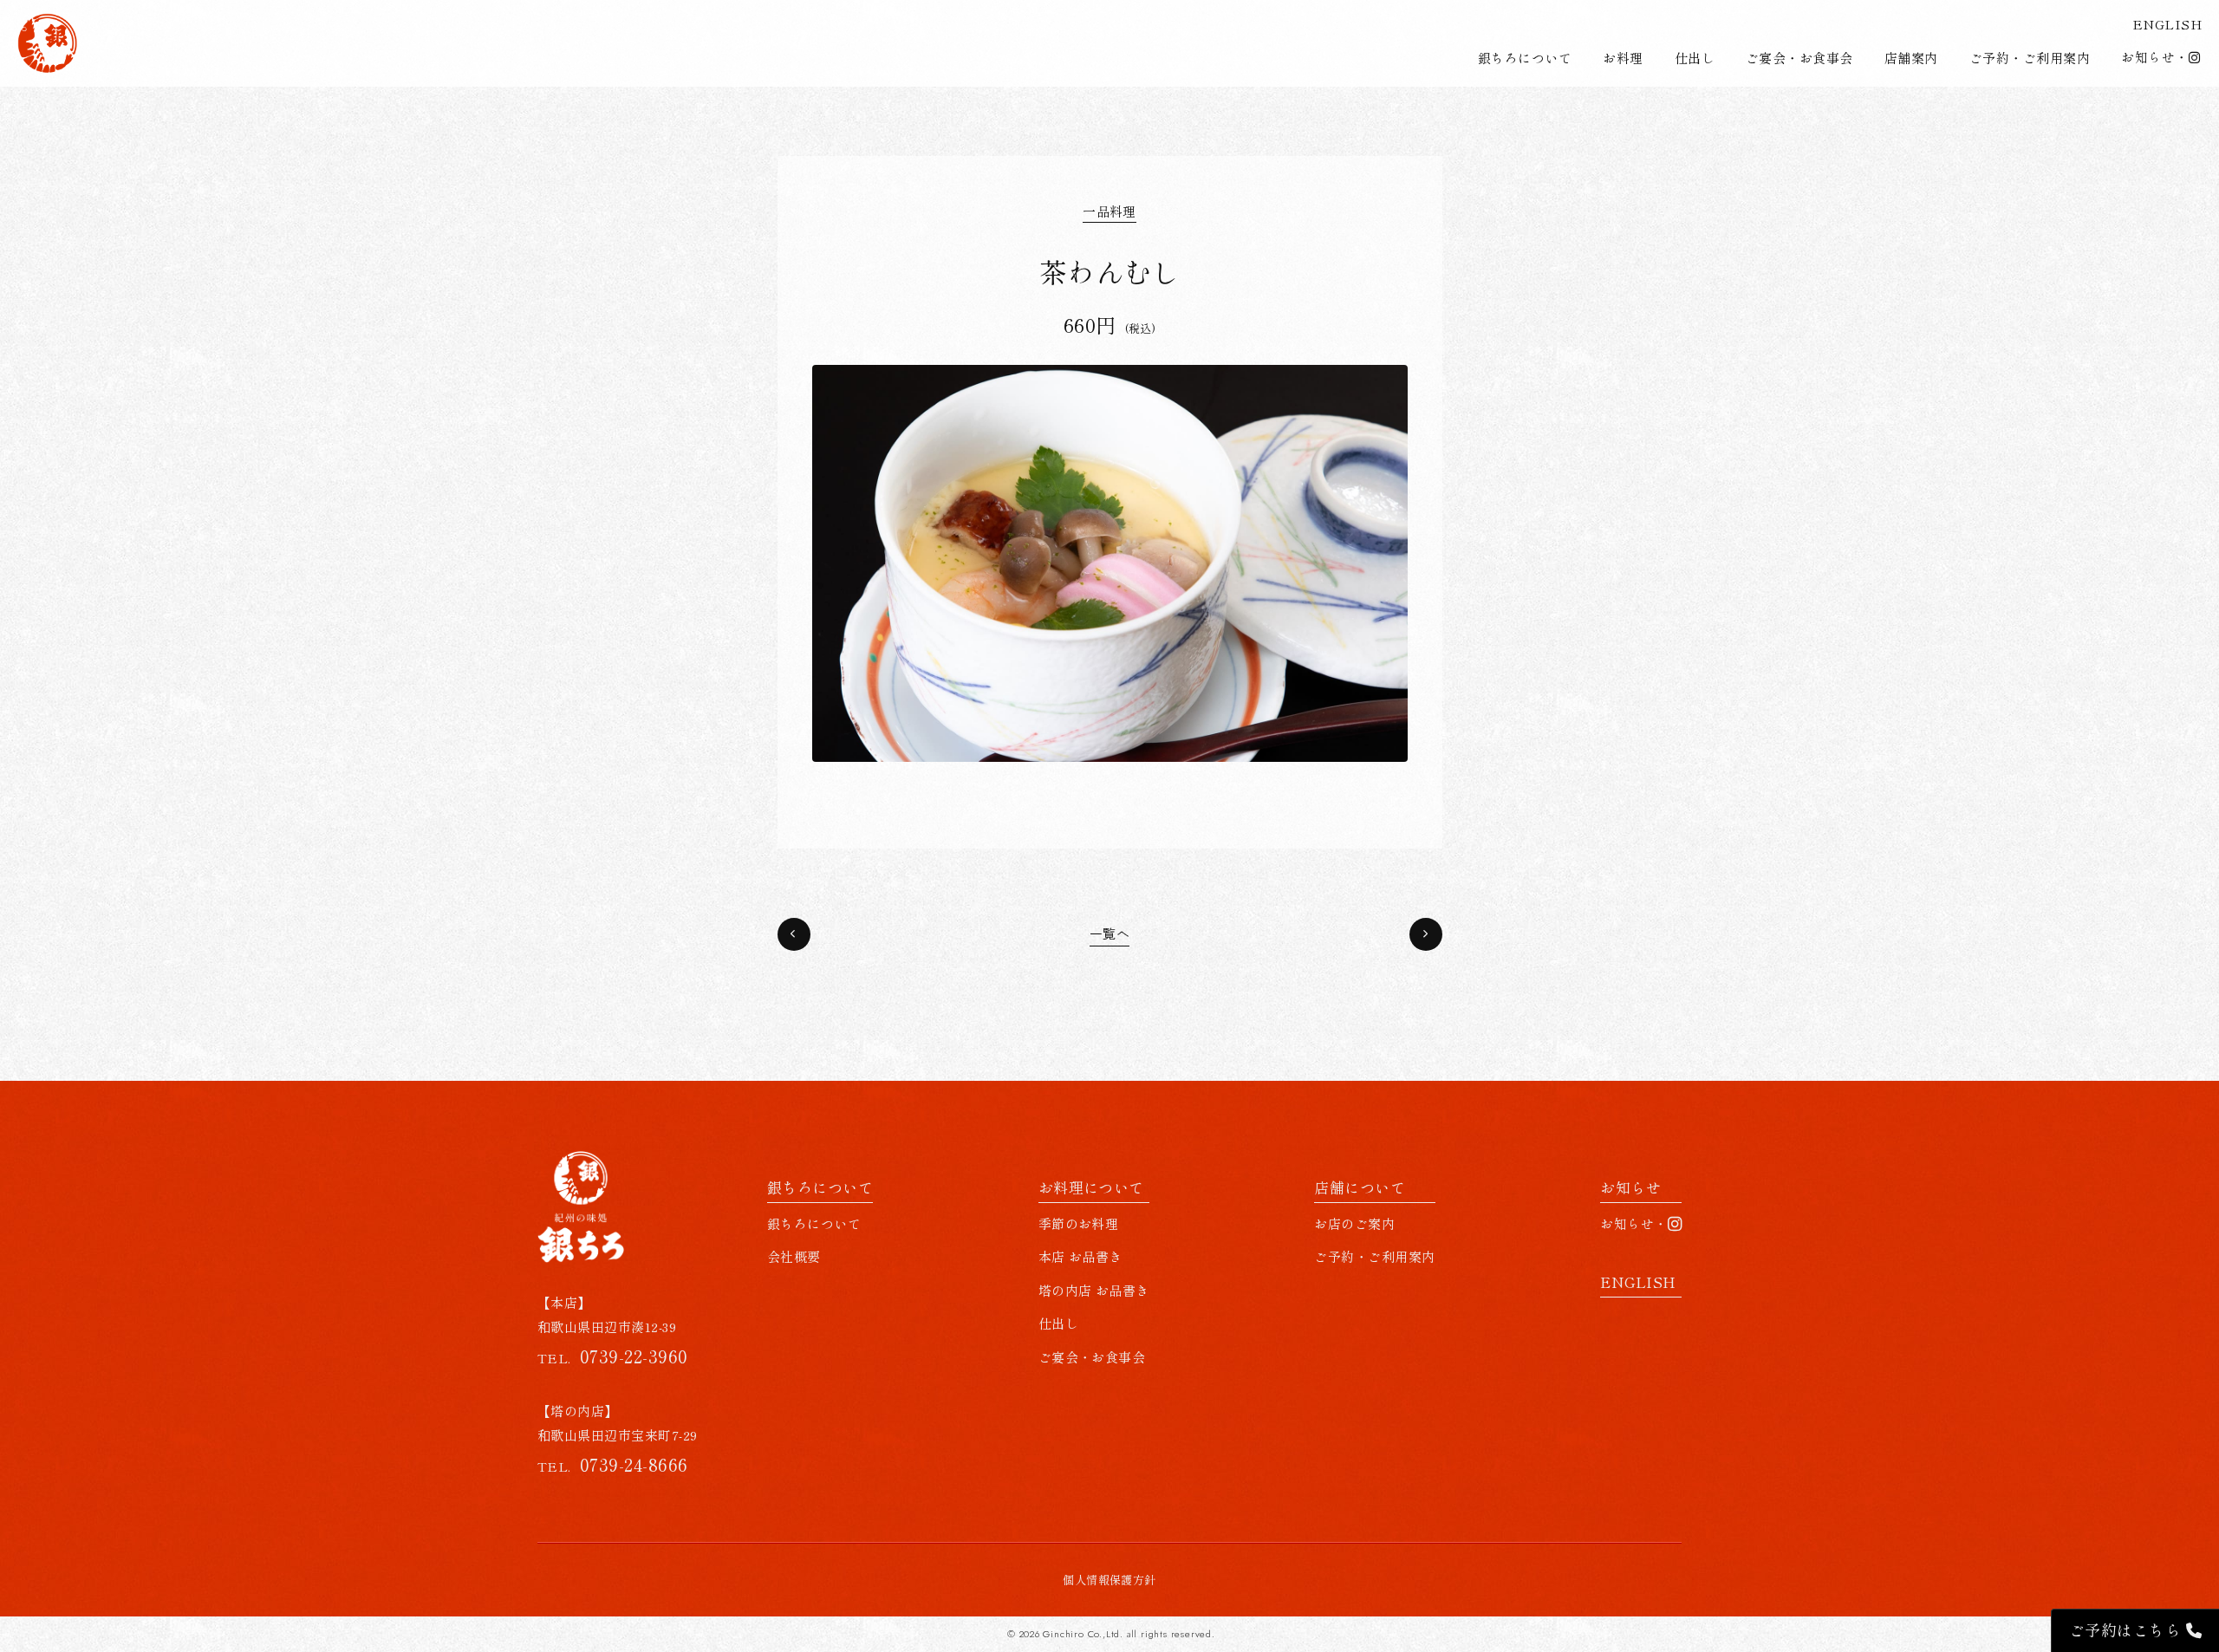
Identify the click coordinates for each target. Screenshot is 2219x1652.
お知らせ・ (2154, 57)
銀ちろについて (1525, 58)
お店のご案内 (1354, 1223)
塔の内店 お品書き (1094, 1290)
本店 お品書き (1080, 1256)
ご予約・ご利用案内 (2030, 58)
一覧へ (1109, 934)
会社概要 (794, 1256)
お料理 (1623, 58)
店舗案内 (1911, 58)
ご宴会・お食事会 (1799, 58)
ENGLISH (2167, 24)
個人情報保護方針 (1109, 1580)
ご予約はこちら (2128, 1629)
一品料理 (1109, 211)
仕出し (1695, 58)
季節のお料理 (1079, 1223)
